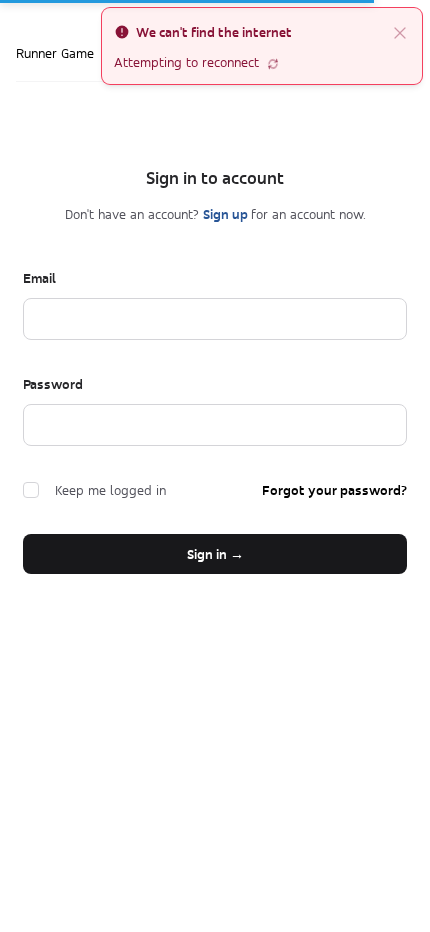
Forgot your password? (334, 490)
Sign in (215, 554)
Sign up (227, 214)
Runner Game (55, 53)
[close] (400, 32)
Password (53, 384)
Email (39, 278)
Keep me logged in (110, 490)
